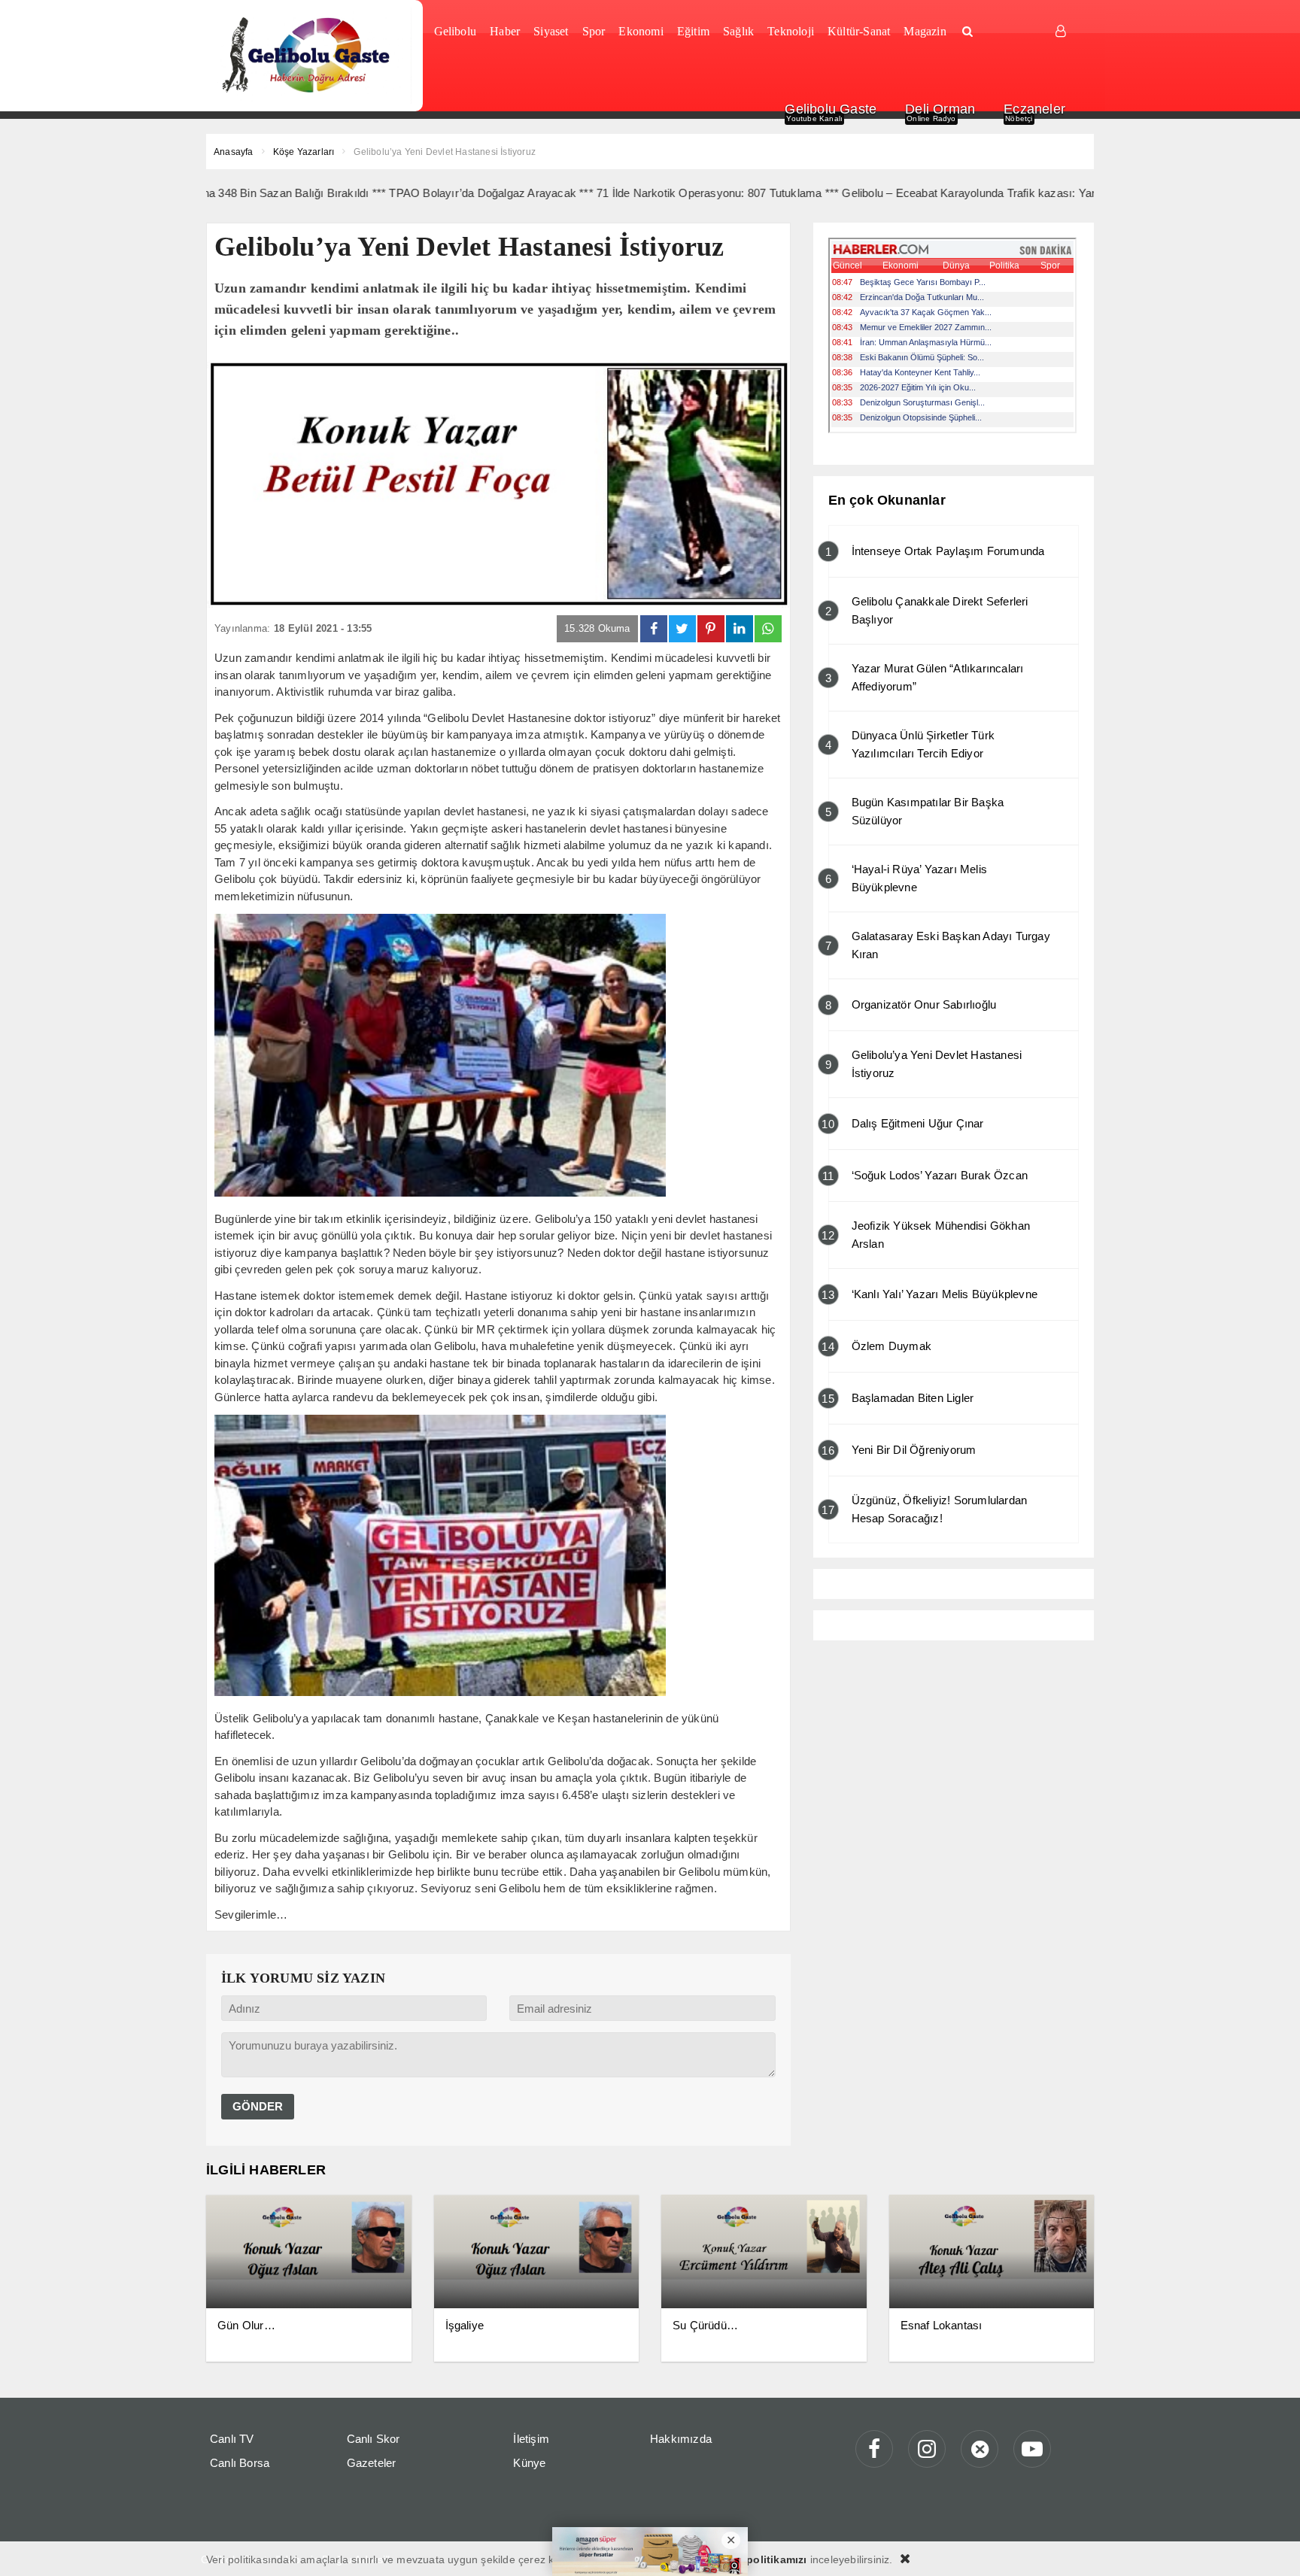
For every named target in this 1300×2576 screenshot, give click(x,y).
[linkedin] (740, 629)
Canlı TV (232, 2439)
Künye (529, 2463)
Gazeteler (372, 2463)
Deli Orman (940, 109)
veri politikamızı (765, 2559)
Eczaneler (1034, 109)
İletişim (531, 2439)
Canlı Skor (374, 2439)
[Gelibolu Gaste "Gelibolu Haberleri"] (309, 56)
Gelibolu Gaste (831, 109)
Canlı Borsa (240, 2463)
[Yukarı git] (1270, 2546)
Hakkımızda (681, 2439)
